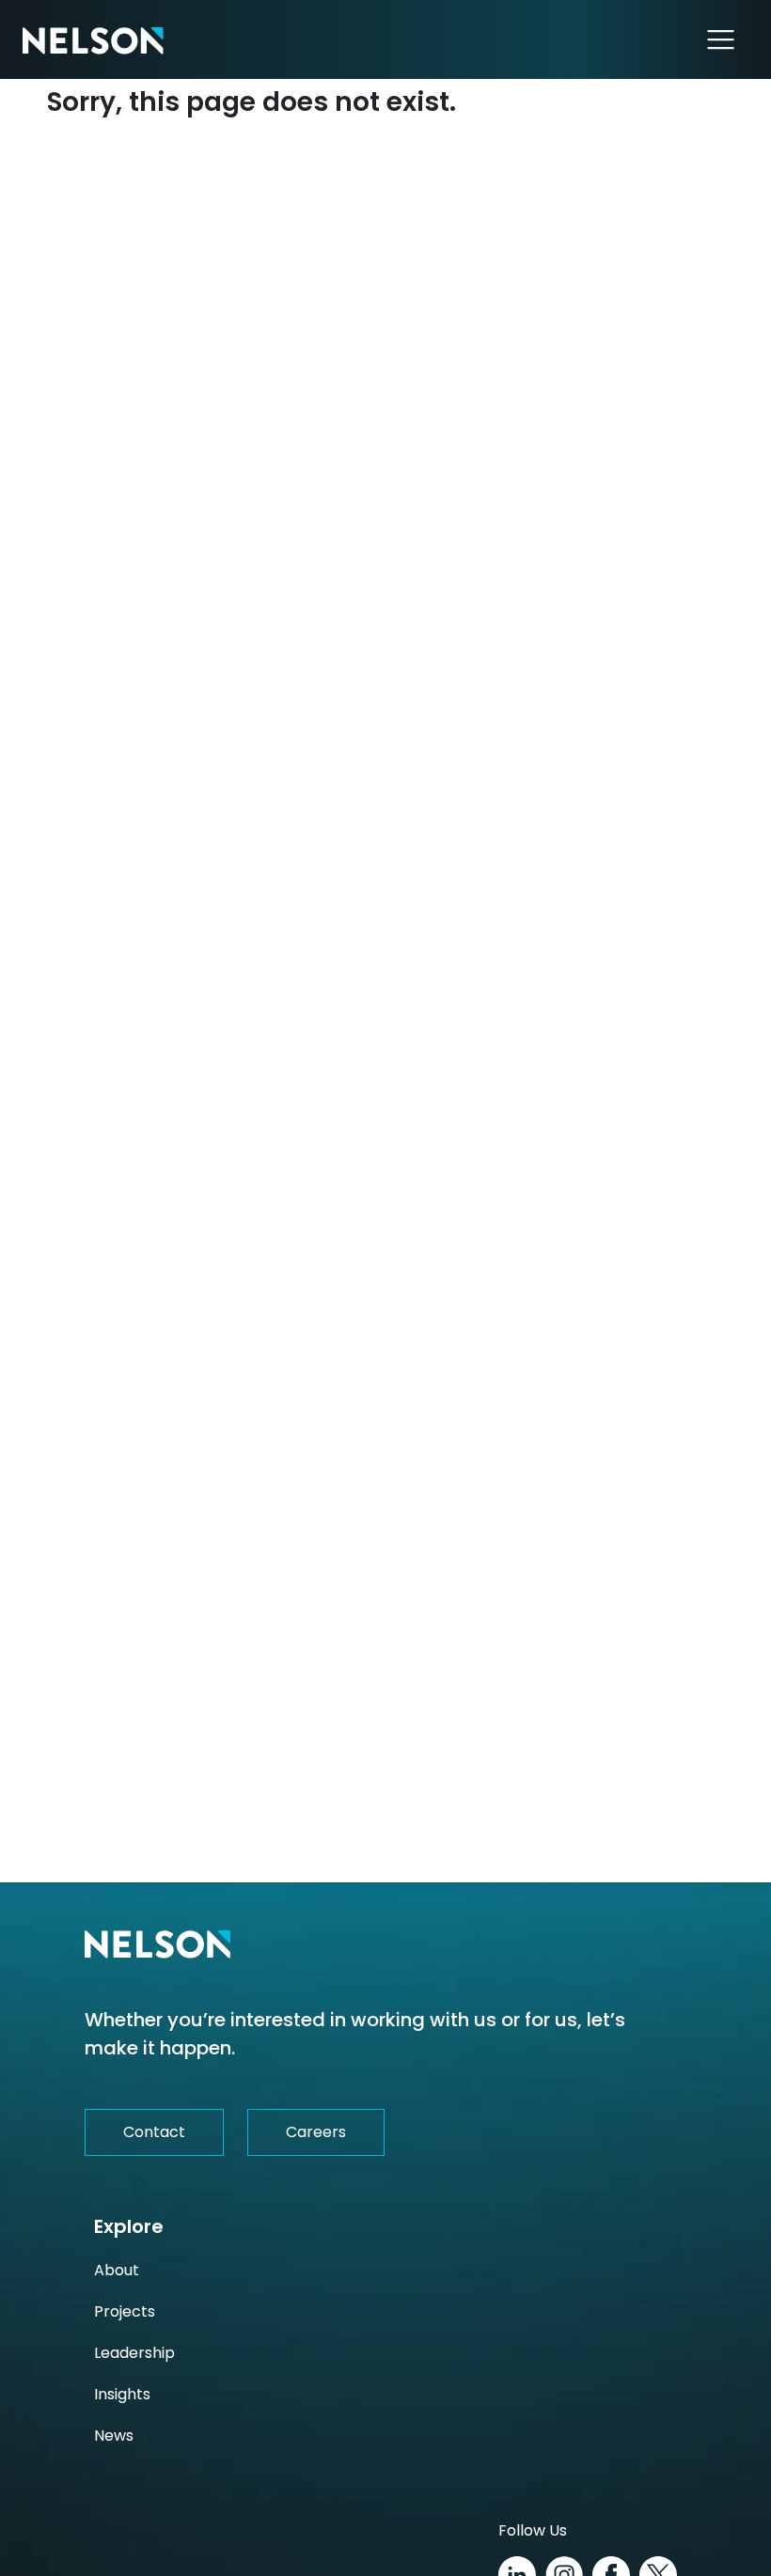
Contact (154, 2132)
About (117, 2270)
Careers (316, 2132)
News (114, 2435)
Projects (125, 2311)
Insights (122, 2394)
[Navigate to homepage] (93, 39)
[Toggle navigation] (721, 39)
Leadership (134, 2353)
